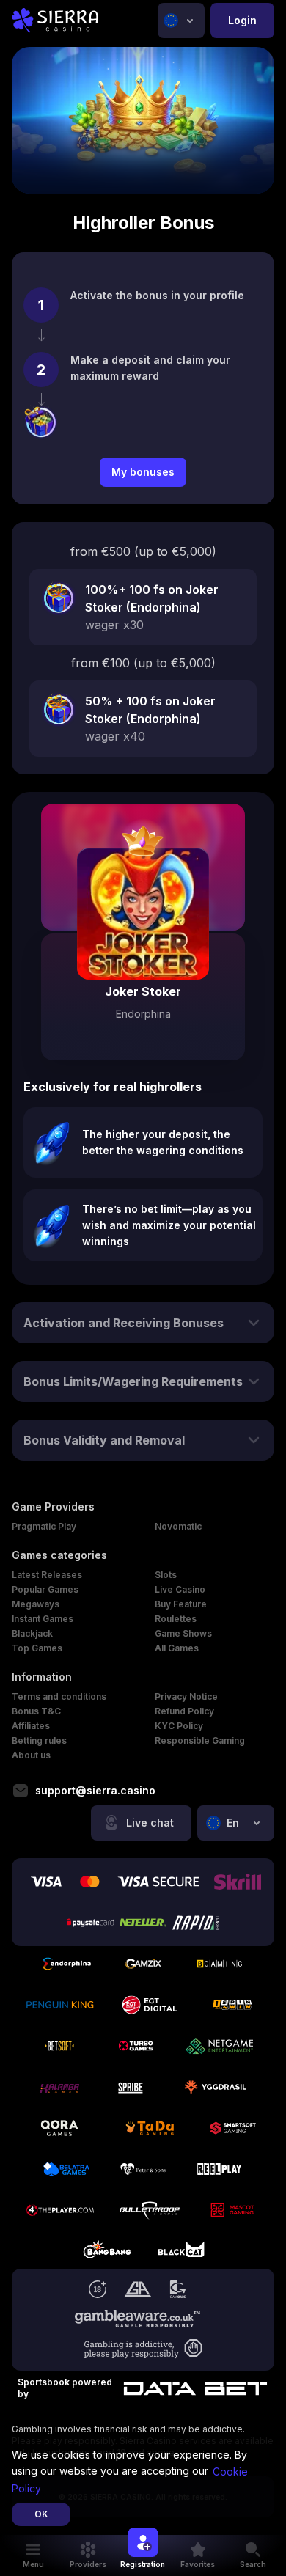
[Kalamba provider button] (59, 2087)
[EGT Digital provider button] (150, 2005)
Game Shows (183, 1633)
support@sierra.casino (95, 1791)
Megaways (36, 1604)
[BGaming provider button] (219, 1964)
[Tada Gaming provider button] (150, 2128)
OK (41, 2514)
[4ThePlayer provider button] (60, 2210)
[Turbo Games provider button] (136, 2046)
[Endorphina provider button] (67, 1964)
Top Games (37, 1648)
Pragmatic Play (44, 1526)
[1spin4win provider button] (232, 2005)
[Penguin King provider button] (60, 2005)
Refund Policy (184, 1711)
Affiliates (31, 1726)
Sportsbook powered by (65, 2388)
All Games (177, 1648)
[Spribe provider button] (132, 2087)
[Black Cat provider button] (181, 2251)
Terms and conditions (59, 1696)
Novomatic (178, 1526)
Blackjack (32, 1633)
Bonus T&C (36, 1711)
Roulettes (176, 1619)
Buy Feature (181, 1604)
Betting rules (39, 1740)
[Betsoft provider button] (59, 2046)
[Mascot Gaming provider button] (232, 2210)
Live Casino (180, 1589)
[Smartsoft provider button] (233, 2128)
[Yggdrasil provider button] (216, 2087)
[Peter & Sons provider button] (143, 2169)
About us (31, 1755)
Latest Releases (47, 1575)
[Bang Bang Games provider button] (105, 2251)
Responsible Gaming (200, 1740)
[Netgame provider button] (220, 2046)
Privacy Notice (186, 1696)
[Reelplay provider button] (219, 2169)
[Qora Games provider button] (59, 2128)
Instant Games (43, 1619)
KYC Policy (179, 1726)
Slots (166, 1575)
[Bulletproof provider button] (150, 2210)
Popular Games (45, 1589)
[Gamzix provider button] (143, 1964)
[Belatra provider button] (67, 2169)
